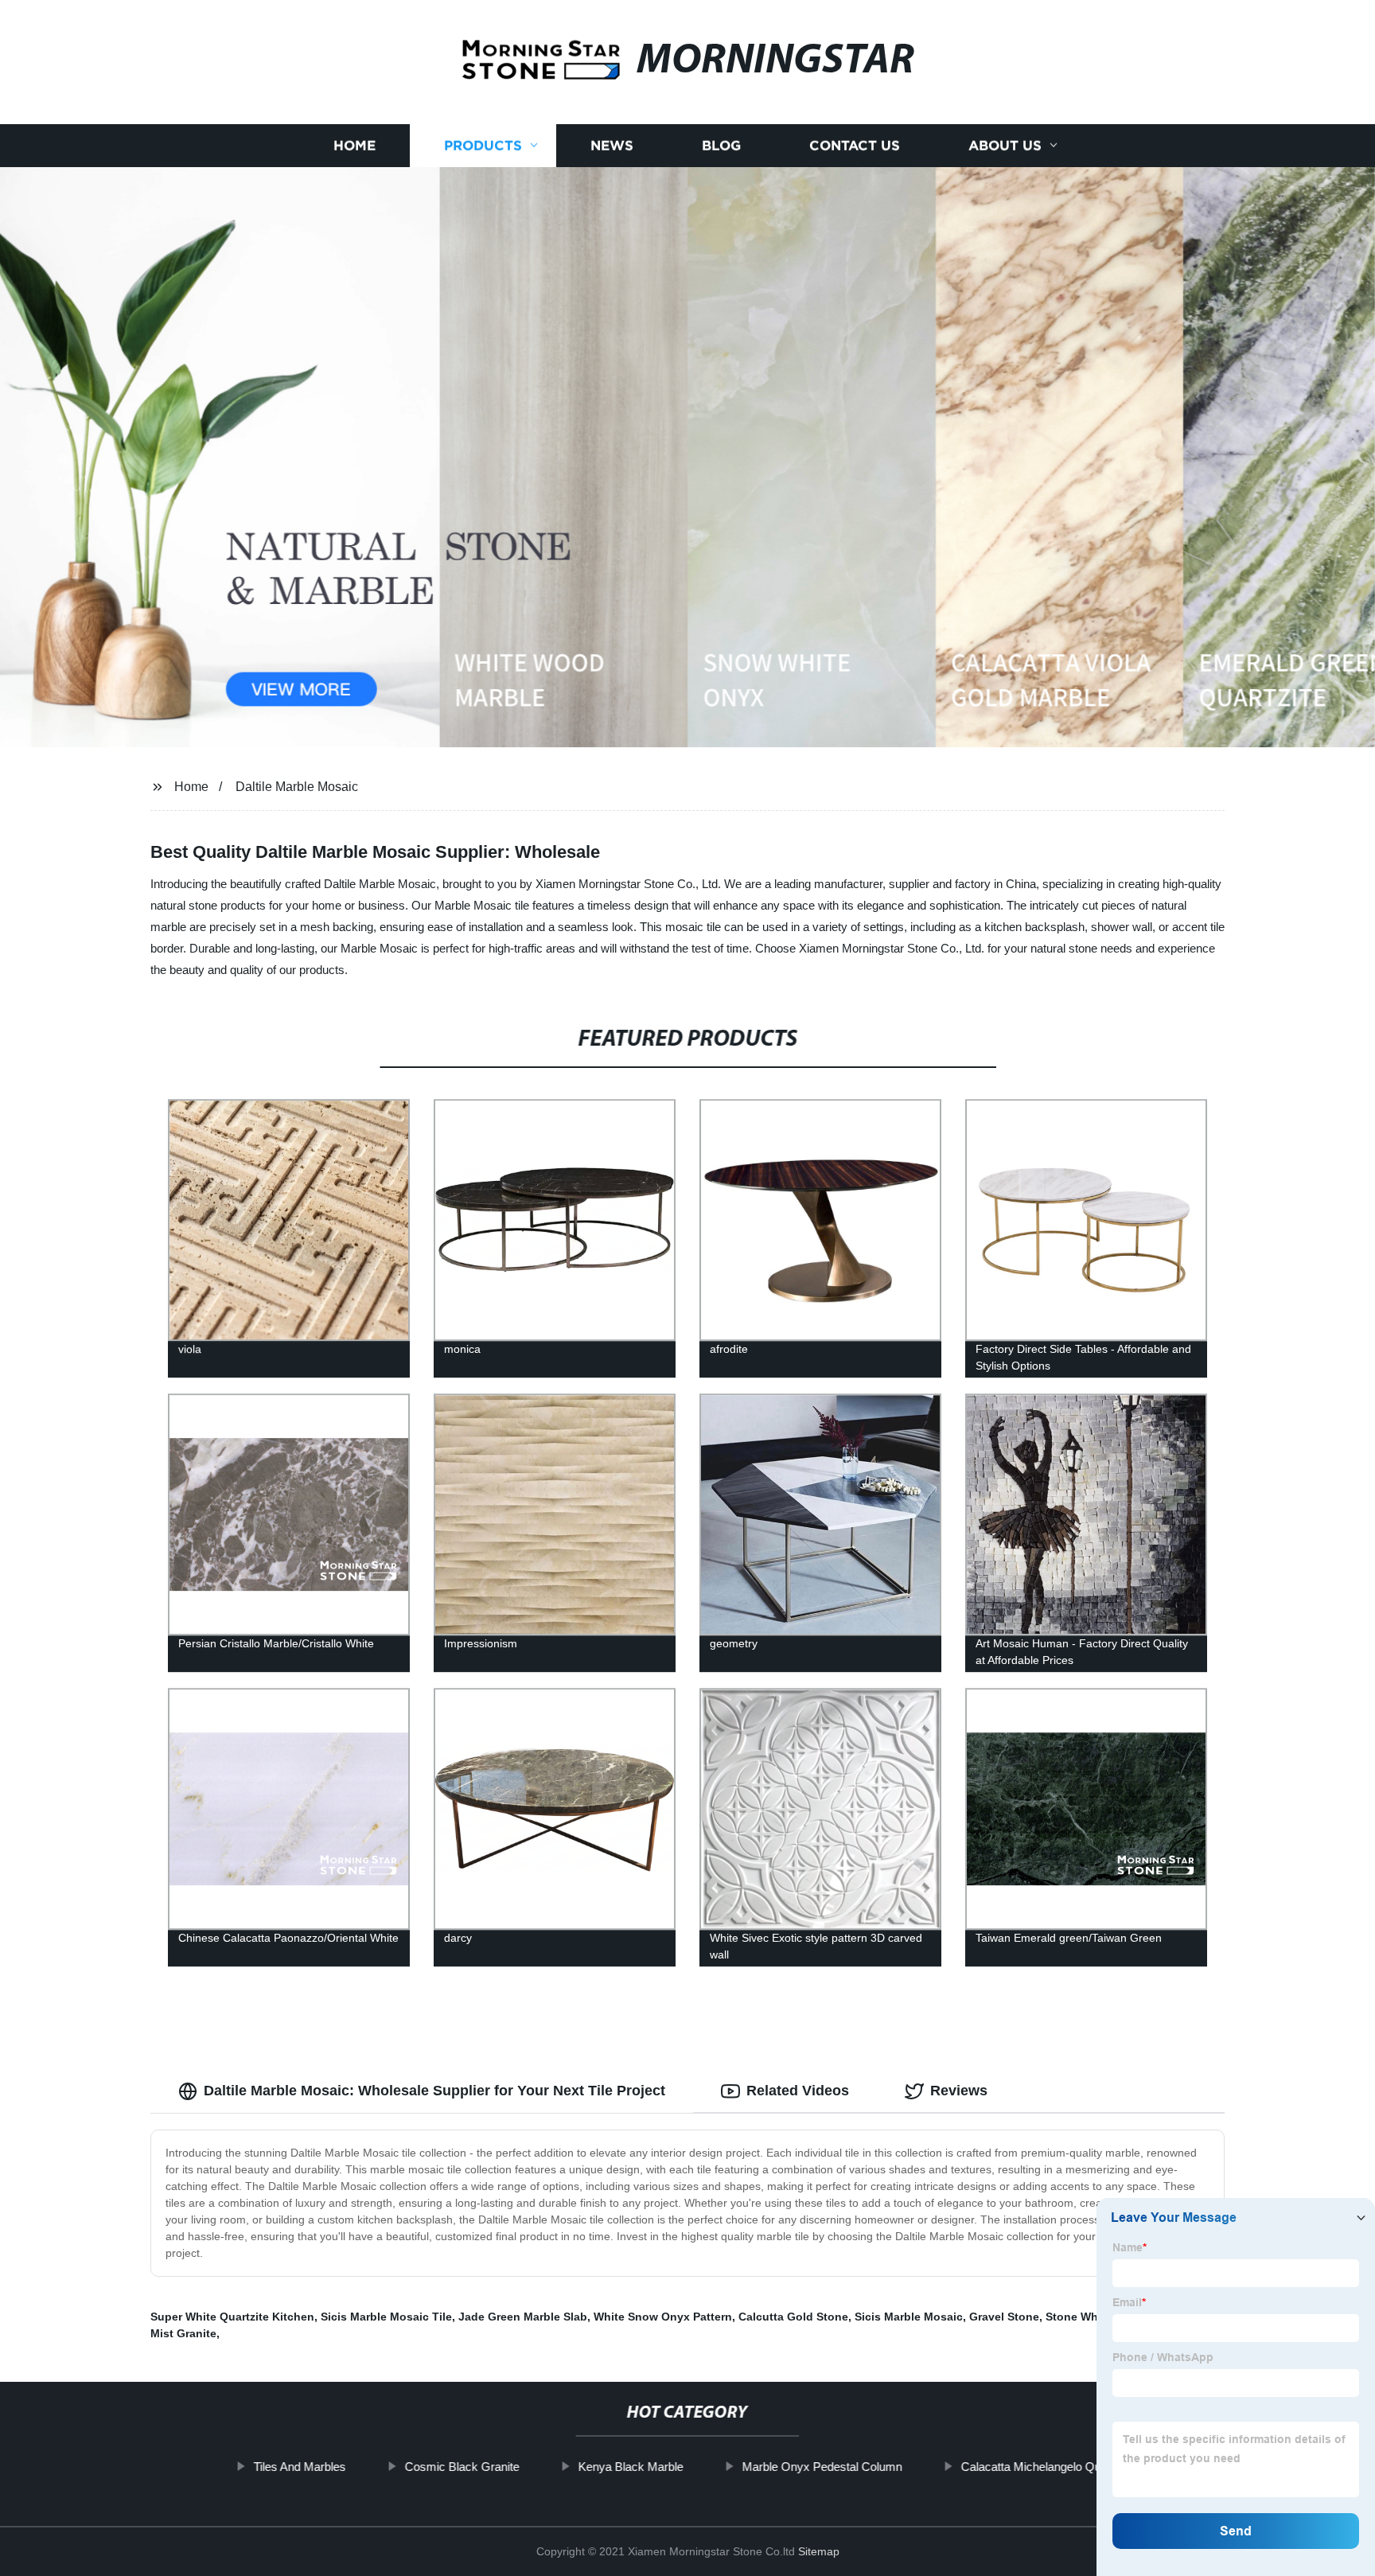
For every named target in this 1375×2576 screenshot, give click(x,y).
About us (1005, 145)
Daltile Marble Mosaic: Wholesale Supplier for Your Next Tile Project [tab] (434, 2091)
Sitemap (819, 2551)
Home (354, 145)
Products (483, 145)
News (612, 145)
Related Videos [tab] (798, 2091)
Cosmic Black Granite (462, 2467)
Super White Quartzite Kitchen (232, 2317)
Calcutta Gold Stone (793, 2317)
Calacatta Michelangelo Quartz (1041, 2467)
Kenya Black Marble (631, 2467)
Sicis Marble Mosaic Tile (386, 2317)
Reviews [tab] (959, 2091)
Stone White (1079, 2317)
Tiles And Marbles (300, 2467)
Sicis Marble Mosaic (909, 2317)
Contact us (855, 145)
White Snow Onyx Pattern (663, 2317)
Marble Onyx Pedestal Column (822, 2467)
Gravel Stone (1004, 2317)
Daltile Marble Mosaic (297, 787)
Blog (721, 145)
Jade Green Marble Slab (523, 2317)
